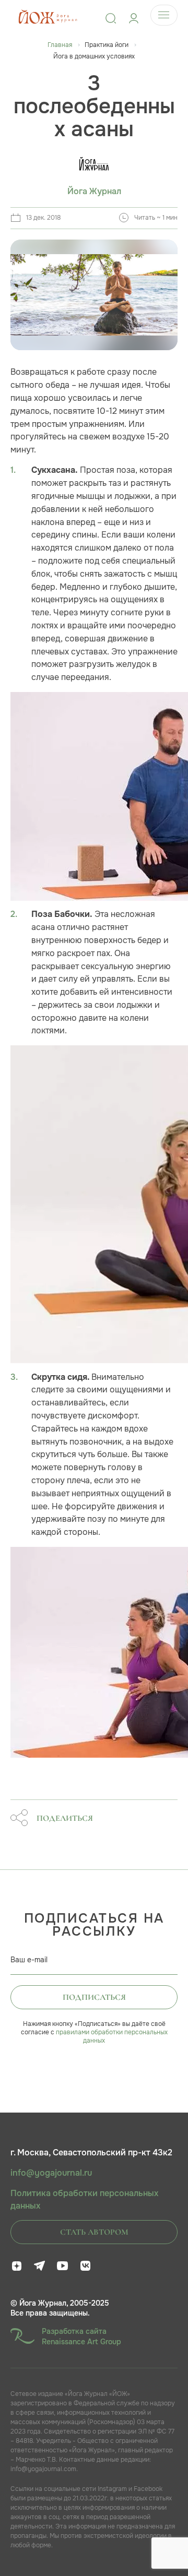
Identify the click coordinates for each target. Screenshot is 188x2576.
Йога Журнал (94, 192)
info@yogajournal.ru (51, 2173)
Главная (60, 45)
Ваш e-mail (29, 1960)
